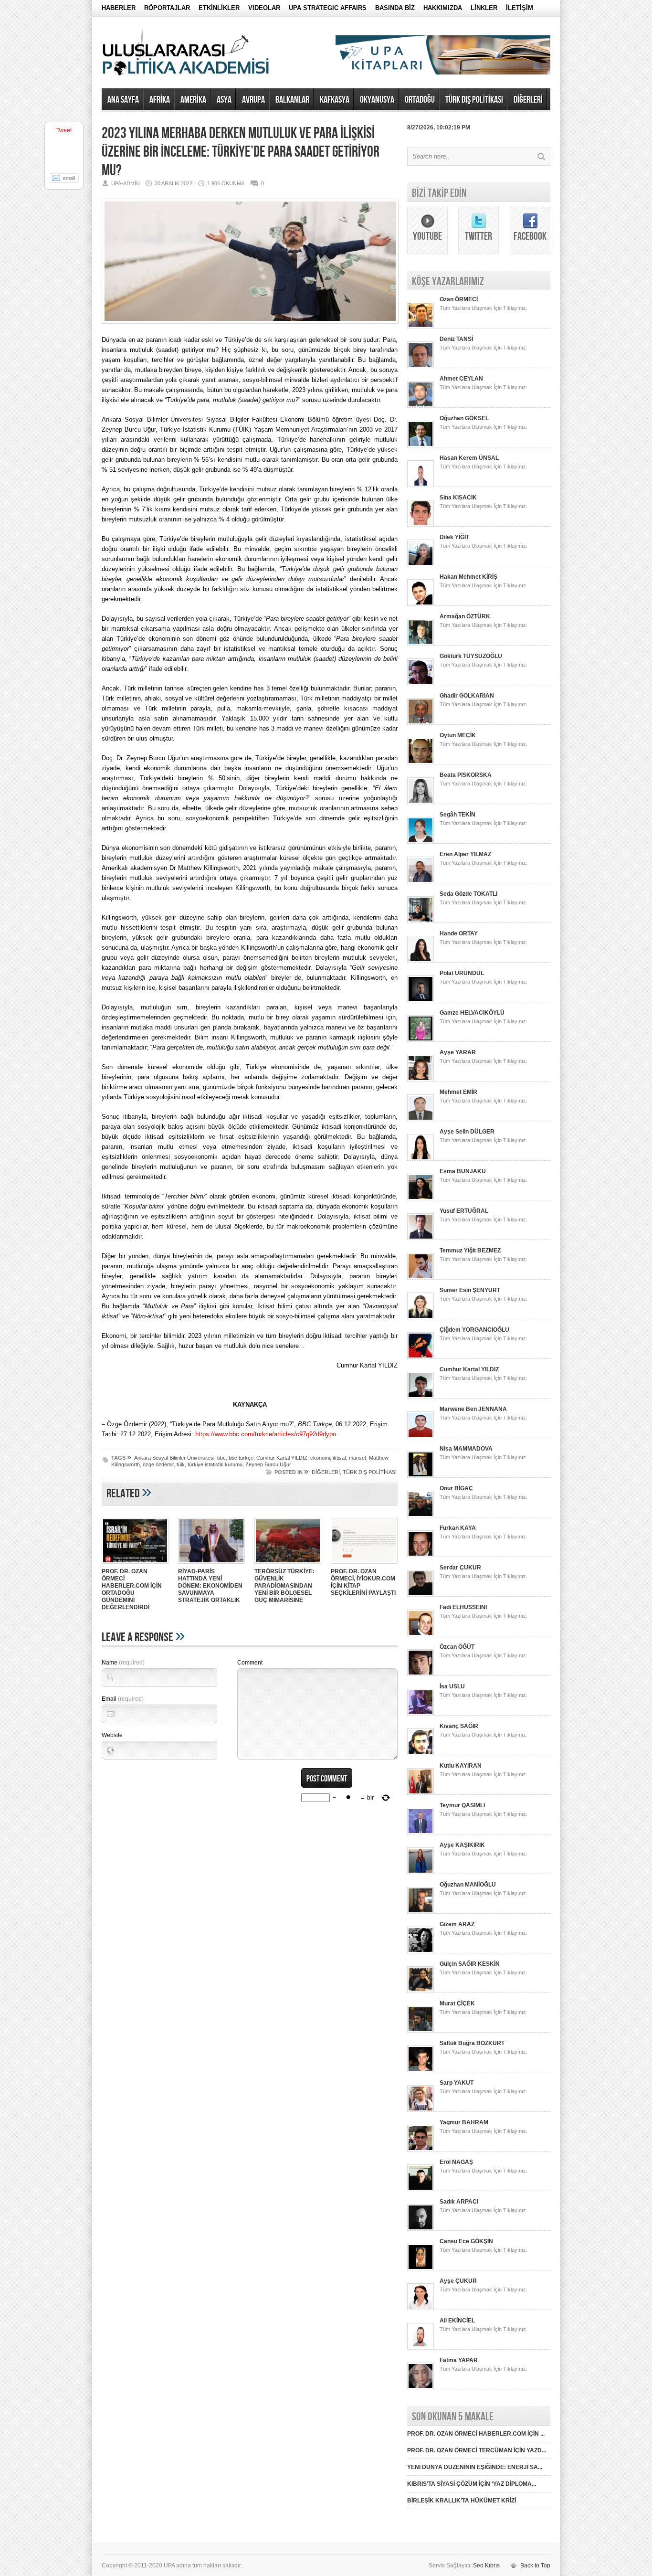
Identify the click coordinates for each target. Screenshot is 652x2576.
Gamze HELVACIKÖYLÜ (472, 1013)
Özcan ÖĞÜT (457, 1647)
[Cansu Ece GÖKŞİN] (421, 2269)
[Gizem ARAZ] (421, 1951)
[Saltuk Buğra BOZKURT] (421, 2070)
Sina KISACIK (458, 498)
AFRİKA (160, 100)
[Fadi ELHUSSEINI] (421, 1634)
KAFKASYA (335, 100)
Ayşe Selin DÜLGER (467, 1132)
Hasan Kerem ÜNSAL (469, 458)
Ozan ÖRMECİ (459, 299)
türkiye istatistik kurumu (215, 1464)
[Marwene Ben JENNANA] (421, 1436)
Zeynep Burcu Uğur (268, 1464)
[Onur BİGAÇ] (421, 1516)
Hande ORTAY (459, 933)
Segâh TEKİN (457, 815)
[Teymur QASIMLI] (421, 1833)
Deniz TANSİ (456, 339)
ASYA (224, 100)
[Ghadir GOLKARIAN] (421, 723)
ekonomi (320, 1458)
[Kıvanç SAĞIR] (421, 1753)
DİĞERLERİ (528, 100)
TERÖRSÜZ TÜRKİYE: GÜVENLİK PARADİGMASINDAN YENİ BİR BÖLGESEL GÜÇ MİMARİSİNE (284, 1586)
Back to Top (535, 2565)
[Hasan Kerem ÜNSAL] (421, 485)
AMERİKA (193, 100)
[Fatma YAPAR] (421, 2387)
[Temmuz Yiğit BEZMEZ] (421, 1278)
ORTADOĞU (420, 100)
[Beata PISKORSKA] (421, 802)
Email (123, 1699)
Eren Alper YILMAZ (465, 854)
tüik (181, 1464)
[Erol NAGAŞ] (421, 2189)
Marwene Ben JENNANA (473, 1409)
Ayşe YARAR (458, 1052)
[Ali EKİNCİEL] (421, 2348)
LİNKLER (484, 8)
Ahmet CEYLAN (461, 379)
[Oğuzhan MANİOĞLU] (421, 1912)
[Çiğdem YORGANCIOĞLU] (421, 1357)
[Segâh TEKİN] (421, 842)
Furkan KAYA (458, 1528)
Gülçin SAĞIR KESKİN (470, 1964)
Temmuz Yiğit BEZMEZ (470, 1251)
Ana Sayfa (123, 100)
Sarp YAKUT (457, 2083)
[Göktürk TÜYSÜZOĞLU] (421, 683)
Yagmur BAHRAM (464, 2122)
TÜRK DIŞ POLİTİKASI (474, 100)
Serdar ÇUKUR (460, 1568)
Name (123, 1663)
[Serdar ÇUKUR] (421, 1595)
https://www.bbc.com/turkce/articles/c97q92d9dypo (266, 1434)
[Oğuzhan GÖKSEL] (421, 445)
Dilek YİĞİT (454, 537)
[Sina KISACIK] (421, 525)
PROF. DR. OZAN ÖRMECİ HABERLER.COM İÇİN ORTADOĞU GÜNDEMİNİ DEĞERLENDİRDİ (132, 1589)
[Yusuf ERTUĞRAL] (421, 1238)
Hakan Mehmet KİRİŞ (468, 577)
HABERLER (119, 8)
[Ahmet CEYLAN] (421, 406)
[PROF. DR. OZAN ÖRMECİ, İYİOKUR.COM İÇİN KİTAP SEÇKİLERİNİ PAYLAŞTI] (364, 1565)
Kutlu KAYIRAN (461, 1766)
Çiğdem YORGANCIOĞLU (474, 1330)
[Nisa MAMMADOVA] (421, 1476)
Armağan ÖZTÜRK (465, 616)
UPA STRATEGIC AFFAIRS (328, 8)
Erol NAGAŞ (456, 2162)
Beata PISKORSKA (466, 775)
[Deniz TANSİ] (421, 366)
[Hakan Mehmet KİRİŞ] (421, 604)
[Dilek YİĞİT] (421, 564)
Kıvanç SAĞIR (459, 1726)
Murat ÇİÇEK (457, 2004)
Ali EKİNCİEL (457, 2321)
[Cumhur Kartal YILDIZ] (421, 1397)
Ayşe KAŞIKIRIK (462, 1845)
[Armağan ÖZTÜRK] (421, 644)
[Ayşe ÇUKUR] (421, 2308)
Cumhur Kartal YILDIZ (282, 1458)
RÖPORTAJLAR (167, 8)
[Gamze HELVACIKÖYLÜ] (421, 1040)
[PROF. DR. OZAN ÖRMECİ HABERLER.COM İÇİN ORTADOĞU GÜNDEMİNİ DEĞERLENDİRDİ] (135, 1565)
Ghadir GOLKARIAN (467, 696)
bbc (221, 1458)
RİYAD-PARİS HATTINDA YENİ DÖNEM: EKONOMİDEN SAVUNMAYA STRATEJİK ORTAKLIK (210, 1586)
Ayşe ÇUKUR (458, 2281)
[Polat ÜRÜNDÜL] (421, 1000)
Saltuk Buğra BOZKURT (472, 2043)
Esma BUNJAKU (463, 1171)
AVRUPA (253, 100)
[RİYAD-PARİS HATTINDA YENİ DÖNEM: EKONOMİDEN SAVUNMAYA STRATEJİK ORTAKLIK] (211, 1565)
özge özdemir (158, 1464)
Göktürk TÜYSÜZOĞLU (471, 656)
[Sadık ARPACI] (421, 2229)
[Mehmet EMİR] (421, 1119)
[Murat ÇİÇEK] (421, 2031)
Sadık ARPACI (459, 2202)
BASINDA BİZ (395, 8)
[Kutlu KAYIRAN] (421, 1793)
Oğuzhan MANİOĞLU (468, 1885)
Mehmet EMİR (458, 1092)
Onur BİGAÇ (456, 1488)
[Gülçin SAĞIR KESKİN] (421, 1991)
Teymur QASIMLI (462, 1805)
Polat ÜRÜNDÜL (462, 973)
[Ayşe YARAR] (421, 1080)
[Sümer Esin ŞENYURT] (421, 1317)
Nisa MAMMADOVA (466, 1449)
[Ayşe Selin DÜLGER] (421, 1159)
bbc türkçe (241, 1458)
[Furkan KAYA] (421, 1555)
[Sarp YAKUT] (421, 2110)
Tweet (64, 130)
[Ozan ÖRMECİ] (421, 327)
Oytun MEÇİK (458, 735)
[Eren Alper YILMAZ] (421, 881)
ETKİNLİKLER (219, 8)
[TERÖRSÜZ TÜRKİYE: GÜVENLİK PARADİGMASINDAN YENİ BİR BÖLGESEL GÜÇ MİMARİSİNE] (288, 1565)
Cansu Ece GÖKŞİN (466, 2241)
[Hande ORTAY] (421, 961)
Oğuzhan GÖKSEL (464, 418)
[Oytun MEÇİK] (421, 763)
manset (358, 1458)
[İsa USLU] (421, 1714)
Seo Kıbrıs (486, 2565)
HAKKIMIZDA (443, 8)
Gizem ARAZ (457, 1924)
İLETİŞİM (520, 8)
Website (112, 1735)
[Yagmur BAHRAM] (421, 2150)
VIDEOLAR (264, 8)
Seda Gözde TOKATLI (468, 894)
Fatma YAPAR (459, 2360)
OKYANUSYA (377, 100)
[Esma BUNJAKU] (421, 1198)
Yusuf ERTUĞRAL (464, 1211)
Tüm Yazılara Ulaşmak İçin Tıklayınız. (484, 308)
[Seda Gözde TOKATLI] (421, 921)
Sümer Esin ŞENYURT (470, 1290)
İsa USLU (452, 1686)
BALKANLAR (292, 100)
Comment (250, 1663)
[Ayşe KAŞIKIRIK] (421, 1872)
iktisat (339, 1458)
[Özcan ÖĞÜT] (421, 1674)
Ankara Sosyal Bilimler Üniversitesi (174, 1458)
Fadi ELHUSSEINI (463, 1607)
